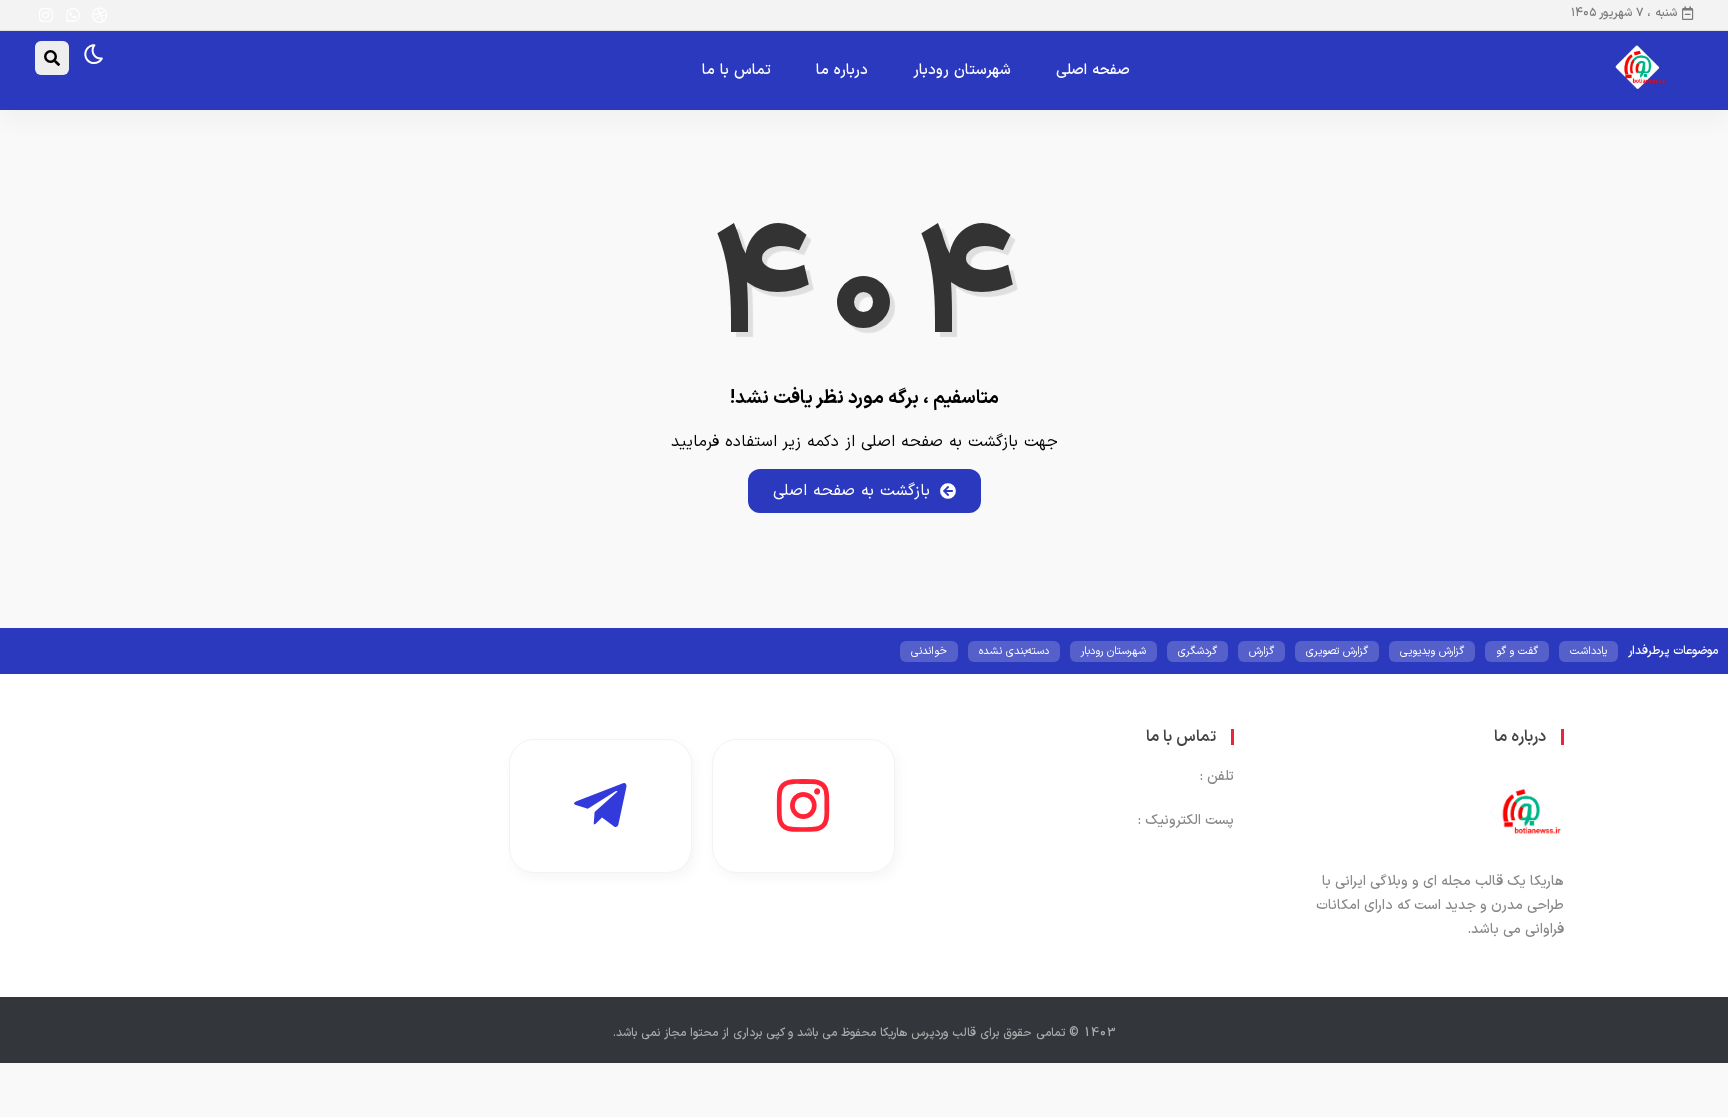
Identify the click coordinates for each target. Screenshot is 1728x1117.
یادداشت (1588, 651)
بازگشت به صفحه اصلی (851, 491)
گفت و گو (1517, 651)
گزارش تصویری (1337, 651)
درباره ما (842, 70)
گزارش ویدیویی (1432, 651)
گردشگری (1197, 651)
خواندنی (929, 651)
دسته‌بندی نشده (1014, 651)
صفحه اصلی (1093, 70)
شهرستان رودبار (962, 70)
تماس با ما (736, 70)
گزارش (1261, 651)
